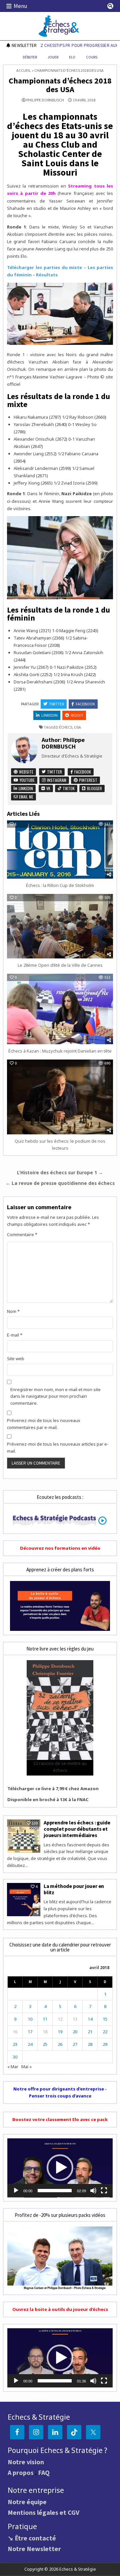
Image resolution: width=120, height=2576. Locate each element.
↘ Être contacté (32, 2538)
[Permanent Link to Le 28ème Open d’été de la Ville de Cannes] (60, 926)
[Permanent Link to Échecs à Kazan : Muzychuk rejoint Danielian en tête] (60, 1009)
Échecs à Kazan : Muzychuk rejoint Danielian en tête (60, 1051)
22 (105, 2032)
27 (75, 2044)
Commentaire (22, 1234)
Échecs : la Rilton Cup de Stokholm (60, 885)
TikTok (68, 788)
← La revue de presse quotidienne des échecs (60, 1183)
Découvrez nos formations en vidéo (60, 1548)
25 (45, 2044)
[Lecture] (16, 2191)
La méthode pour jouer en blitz (74, 1889)
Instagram (56, 780)
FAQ (44, 2472)
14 (90, 2019)
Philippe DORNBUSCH (45, 100)
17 (30, 2032)
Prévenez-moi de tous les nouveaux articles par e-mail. (58, 1447)
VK (48, 788)
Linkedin (49, 715)
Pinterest (88, 780)
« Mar (13, 2067)
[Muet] (93, 2191)
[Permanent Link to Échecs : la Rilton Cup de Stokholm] (60, 850)
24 (30, 2044)
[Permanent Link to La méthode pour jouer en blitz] (24, 1900)
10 (30, 2019)
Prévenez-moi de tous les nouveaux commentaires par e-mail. (44, 1424)
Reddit (77, 715)
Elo (72, 57)
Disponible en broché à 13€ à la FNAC (48, 1799)
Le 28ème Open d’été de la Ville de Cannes (60, 965)
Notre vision (26, 2462)
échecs (66, 727)
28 (90, 2044)
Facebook (85, 704)
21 (90, 2032)
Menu (20, 6)
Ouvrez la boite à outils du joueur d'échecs (60, 2309)
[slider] (55, 2191)
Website (26, 772)
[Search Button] (110, 6)
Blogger (94, 788)
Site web (16, 1359)
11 (45, 2019)
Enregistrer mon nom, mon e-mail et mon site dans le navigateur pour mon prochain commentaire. (55, 1396)
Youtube (27, 780)
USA (77, 727)
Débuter (30, 57)
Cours (92, 57)
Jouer (53, 57)
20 (75, 2032)
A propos (21, 2472)
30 (15, 2057)
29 (105, 2044)
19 (60, 2032)
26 (60, 2044)
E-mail (15, 1335)
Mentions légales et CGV (43, 2512)
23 (15, 2044)
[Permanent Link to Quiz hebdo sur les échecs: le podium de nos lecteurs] (60, 1097)
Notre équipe (27, 2502)
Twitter (56, 704)
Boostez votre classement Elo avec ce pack (60, 2119)
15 (105, 2019)
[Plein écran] (104, 2191)
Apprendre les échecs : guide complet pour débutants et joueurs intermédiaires (77, 1829)
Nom (13, 1311)
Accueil (24, 70)
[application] (60, 2168)
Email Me (26, 797)
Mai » (26, 2067)
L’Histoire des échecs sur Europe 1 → (60, 1172)
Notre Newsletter (34, 2549)
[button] (60, 2168)
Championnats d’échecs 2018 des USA (60, 85)
